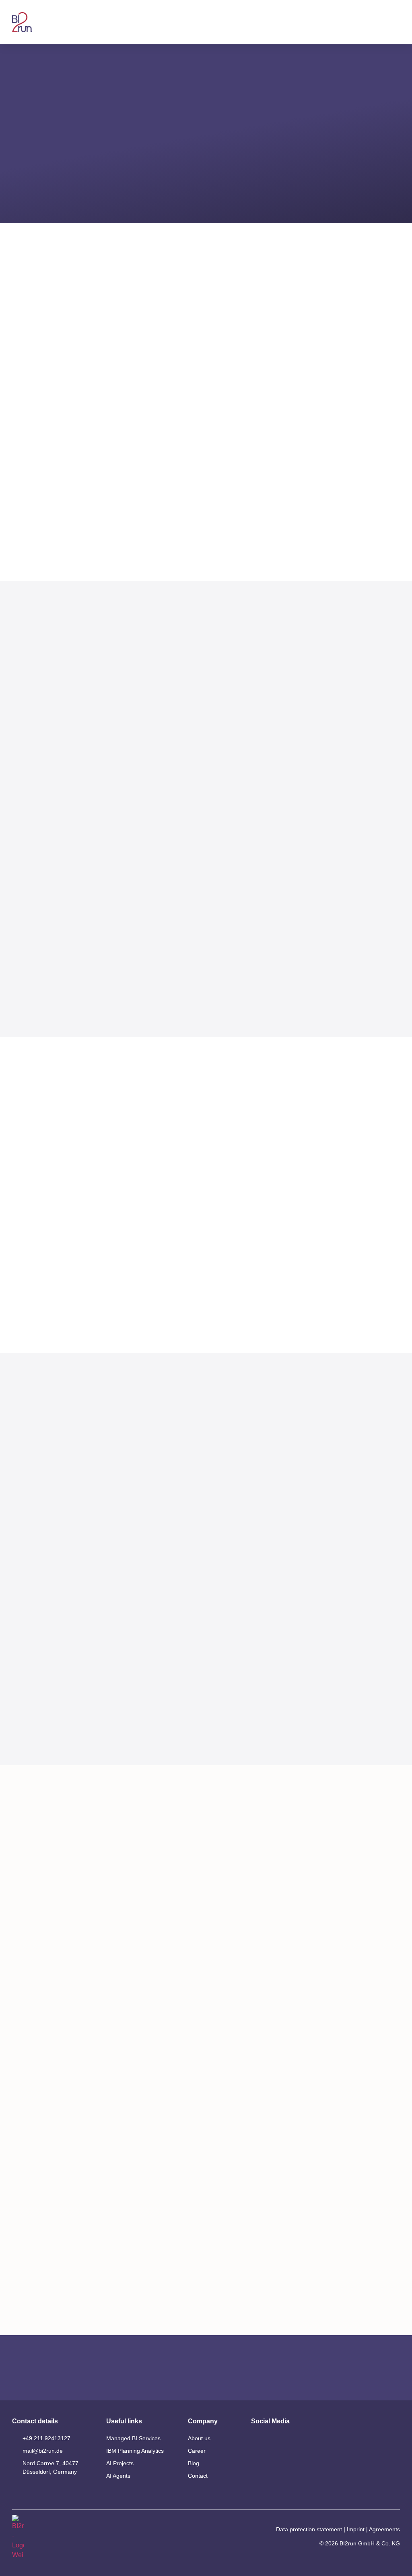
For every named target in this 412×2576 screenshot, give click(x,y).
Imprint (356, 2529)
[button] (396, 22)
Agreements (384, 2529)
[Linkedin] (258, 2441)
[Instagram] (258, 2461)
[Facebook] (280, 2461)
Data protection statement (309, 2529)
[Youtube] (280, 2441)
